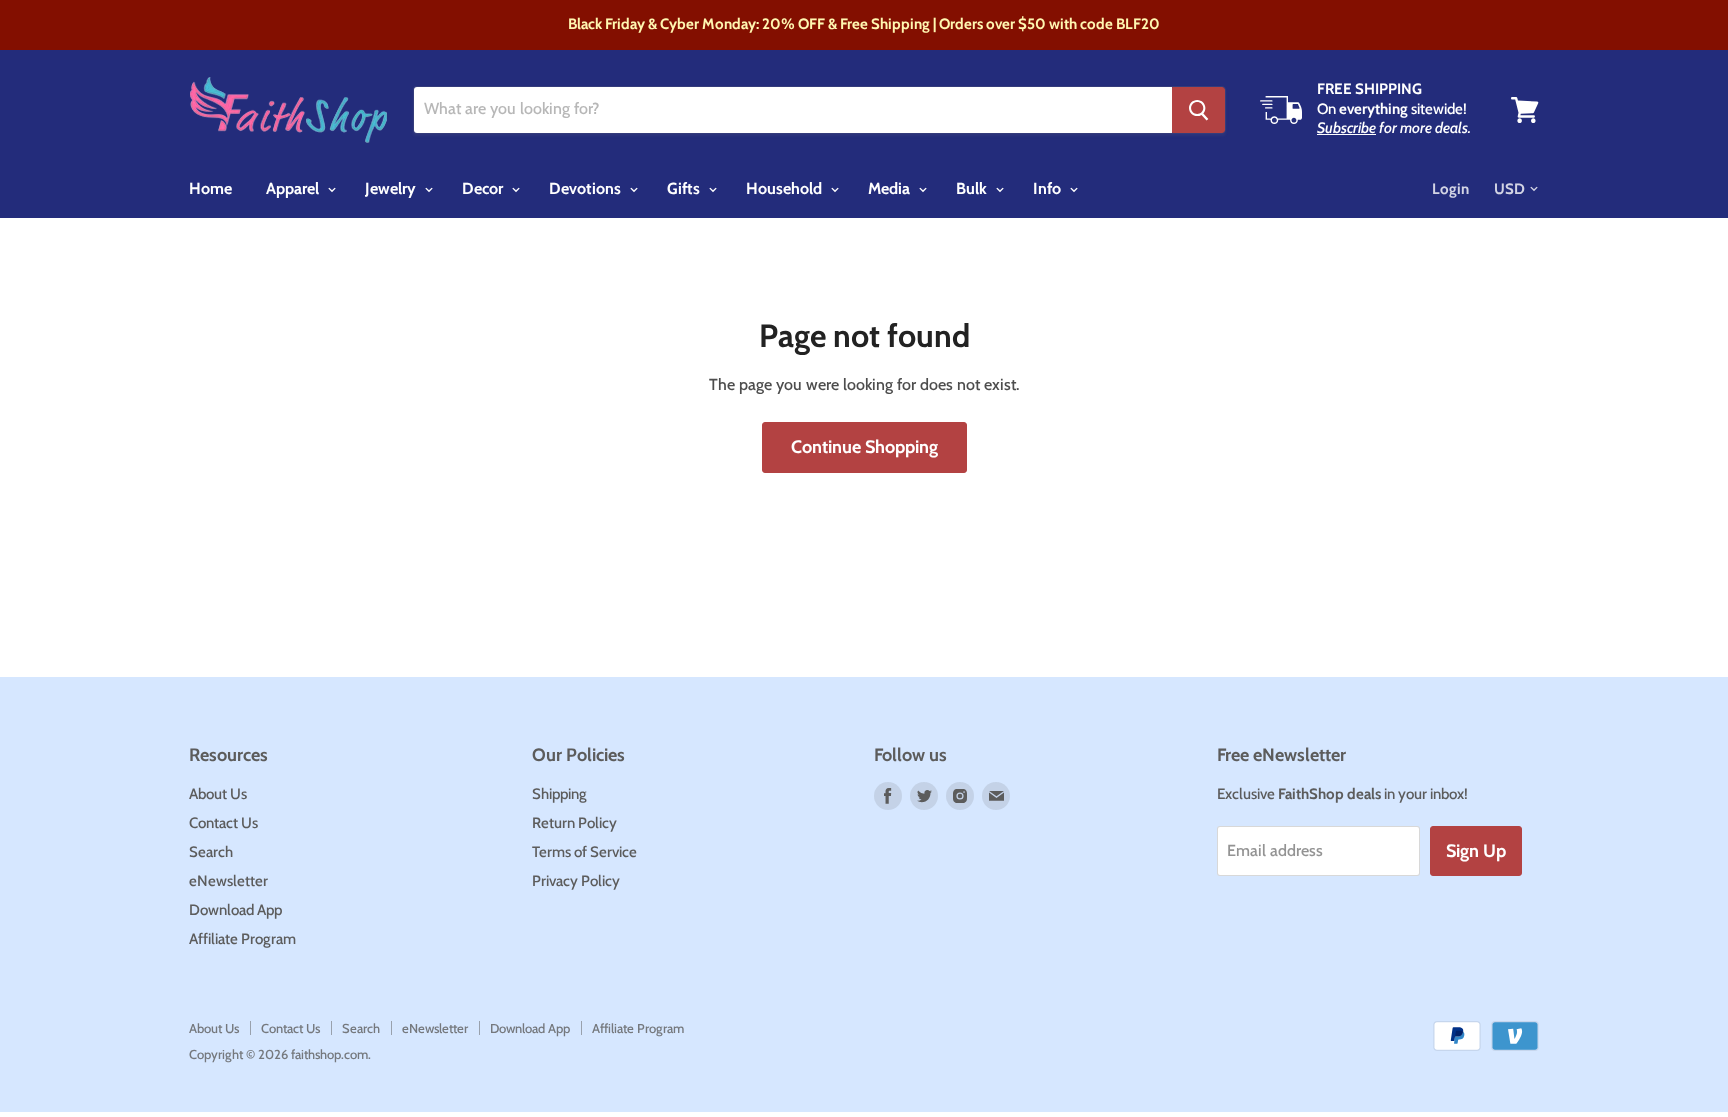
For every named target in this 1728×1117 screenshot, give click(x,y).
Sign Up (1476, 851)
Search (211, 852)
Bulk (973, 188)
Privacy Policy (576, 881)
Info (1049, 188)
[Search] (1198, 110)
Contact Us (223, 823)
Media (891, 188)
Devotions (587, 188)
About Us (218, 794)
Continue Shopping (864, 447)
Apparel (294, 188)
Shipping (559, 794)
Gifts (685, 188)
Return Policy (574, 823)
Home (210, 188)
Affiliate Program (242, 939)
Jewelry (392, 188)
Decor (484, 188)
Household (786, 188)
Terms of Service (584, 852)
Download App (235, 910)
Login (1450, 189)
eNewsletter (228, 881)
